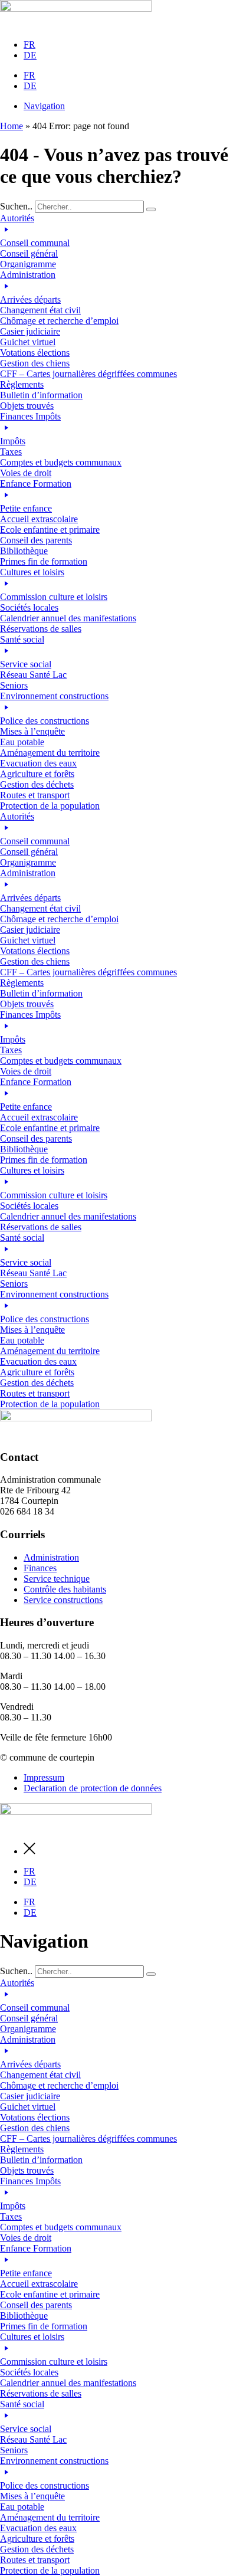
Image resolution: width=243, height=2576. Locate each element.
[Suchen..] (151, 209)
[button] (121, 241)
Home (12, 126)
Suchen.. (16, 206)
